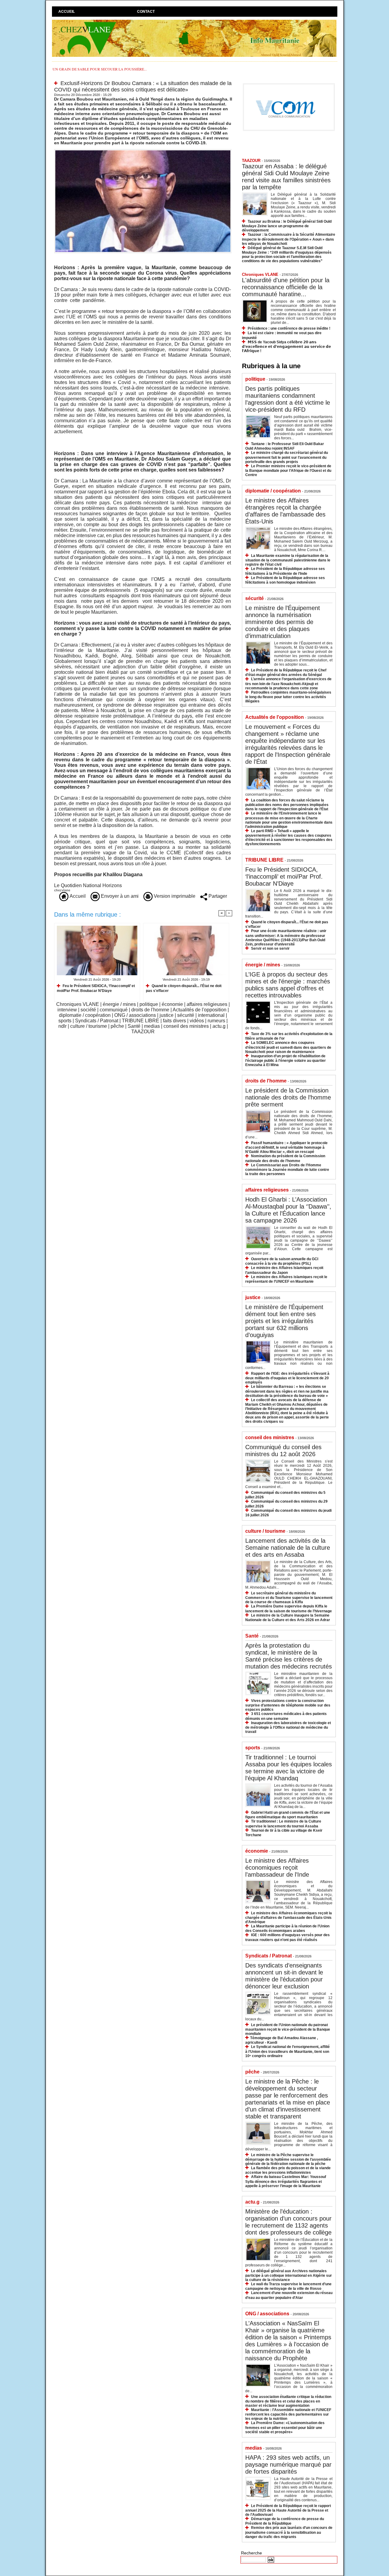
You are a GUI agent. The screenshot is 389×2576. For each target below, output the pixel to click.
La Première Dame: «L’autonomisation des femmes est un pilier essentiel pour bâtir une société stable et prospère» (285, 2427)
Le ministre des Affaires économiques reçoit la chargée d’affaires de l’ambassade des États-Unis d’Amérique (289, 1917)
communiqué (114, 1010)
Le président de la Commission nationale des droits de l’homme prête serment (288, 1097)
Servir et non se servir (270, 948)
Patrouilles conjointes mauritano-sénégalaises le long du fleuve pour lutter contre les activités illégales (288, 697)
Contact (146, 12)
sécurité (186, 1015)
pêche (117, 1026)
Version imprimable (174, 896)
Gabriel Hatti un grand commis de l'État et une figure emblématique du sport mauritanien (288, 1815)
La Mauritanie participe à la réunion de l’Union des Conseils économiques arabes (287, 1928)
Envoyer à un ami (119, 896)
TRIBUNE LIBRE (141, 1021)
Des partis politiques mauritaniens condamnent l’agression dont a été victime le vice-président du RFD (288, 399)
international (211, 1015)
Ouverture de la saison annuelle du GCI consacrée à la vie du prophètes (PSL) (282, 1261)
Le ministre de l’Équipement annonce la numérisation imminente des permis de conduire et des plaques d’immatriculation (283, 622)
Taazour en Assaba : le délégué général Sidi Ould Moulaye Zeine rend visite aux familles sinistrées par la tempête (286, 177)
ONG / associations (135, 1015)
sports (65, 1021)
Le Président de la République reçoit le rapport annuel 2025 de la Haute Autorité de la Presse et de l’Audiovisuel (288, 2510)
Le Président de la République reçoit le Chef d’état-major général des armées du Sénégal (286, 672)
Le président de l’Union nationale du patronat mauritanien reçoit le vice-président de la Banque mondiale (288, 2029)
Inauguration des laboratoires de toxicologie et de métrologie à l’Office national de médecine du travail (288, 1727)
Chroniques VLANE (78, 1004)
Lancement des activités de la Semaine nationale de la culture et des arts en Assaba (288, 1548)
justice (167, 1015)
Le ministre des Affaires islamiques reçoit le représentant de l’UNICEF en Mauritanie (286, 1279)
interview (67, 1010)
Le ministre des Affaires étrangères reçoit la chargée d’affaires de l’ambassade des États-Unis (285, 511)
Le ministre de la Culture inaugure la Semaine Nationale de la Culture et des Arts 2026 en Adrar (288, 1618)
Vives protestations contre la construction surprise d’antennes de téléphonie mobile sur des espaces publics (288, 1705)
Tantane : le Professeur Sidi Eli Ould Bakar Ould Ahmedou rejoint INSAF (285, 446)
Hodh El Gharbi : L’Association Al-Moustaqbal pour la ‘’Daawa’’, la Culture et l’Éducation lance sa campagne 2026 (288, 1210)
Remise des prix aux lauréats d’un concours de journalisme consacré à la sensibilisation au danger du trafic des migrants (289, 2532)
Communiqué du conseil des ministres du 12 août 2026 (283, 1451)
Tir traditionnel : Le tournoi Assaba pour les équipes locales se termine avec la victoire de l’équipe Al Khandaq (289, 1768)
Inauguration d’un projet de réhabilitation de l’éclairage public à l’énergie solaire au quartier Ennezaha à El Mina (286, 1060)
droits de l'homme (150, 1010)
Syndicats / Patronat (97, 1021)
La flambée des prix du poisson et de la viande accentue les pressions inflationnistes (288, 2170)
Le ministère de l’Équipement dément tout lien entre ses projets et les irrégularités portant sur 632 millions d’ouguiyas (284, 1321)
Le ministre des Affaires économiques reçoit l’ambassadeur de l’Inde (277, 1868)
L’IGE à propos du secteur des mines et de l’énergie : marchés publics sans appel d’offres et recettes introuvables (288, 985)
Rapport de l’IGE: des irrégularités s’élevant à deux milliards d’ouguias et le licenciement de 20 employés (287, 1378)
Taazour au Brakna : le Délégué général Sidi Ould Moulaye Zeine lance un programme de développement (287, 226)
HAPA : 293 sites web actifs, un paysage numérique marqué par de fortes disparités (288, 2465)
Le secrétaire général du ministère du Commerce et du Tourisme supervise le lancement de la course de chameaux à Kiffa (289, 1598)
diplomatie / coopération (85, 1015)
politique (149, 1004)
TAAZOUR (143, 1032)
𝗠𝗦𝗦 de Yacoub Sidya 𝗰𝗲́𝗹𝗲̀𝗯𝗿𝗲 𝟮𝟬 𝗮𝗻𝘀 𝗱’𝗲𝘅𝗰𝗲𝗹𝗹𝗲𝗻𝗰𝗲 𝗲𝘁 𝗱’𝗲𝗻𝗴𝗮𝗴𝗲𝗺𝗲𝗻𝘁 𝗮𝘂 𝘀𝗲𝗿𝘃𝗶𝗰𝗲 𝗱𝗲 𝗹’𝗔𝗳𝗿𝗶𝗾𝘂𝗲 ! (286, 346)
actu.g (219, 1026)
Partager (217, 896)
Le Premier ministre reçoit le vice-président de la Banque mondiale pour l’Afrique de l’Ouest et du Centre (288, 470)
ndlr (62, 1026)
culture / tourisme (89, 1026)
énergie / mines (119, 1004)
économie (172, 1004)
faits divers (174, 1021)
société (88, 1010)
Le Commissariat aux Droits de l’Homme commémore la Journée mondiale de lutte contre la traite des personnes (287, 1170)
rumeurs (216, 1021)
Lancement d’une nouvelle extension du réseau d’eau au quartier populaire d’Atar (289, 2295)
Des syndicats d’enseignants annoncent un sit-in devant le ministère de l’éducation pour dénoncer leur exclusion (284, 1976)
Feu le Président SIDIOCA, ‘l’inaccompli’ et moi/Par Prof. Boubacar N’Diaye (96, 988)
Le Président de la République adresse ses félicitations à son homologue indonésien (285, 580)
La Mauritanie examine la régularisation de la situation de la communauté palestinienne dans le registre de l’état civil (288, 560)
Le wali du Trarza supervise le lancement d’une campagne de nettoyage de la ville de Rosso (288, 2286)
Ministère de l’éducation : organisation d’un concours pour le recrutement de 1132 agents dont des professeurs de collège (288, 2222)
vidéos (197, 1021)
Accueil (67, 12)
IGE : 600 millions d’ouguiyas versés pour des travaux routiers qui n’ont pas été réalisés (287, 1937)
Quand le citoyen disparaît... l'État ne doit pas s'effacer (184, 988)
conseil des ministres (186, 1026)
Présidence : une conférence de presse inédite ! (289, 328)
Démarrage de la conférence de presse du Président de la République (285, 2521)
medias (152, 1026)
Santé (134, 1026)
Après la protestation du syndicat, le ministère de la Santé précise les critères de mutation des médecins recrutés (289, 1656)
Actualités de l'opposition (200, 1010)
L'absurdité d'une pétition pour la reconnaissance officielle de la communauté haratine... (286, 287)
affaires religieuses (207, 1004)
